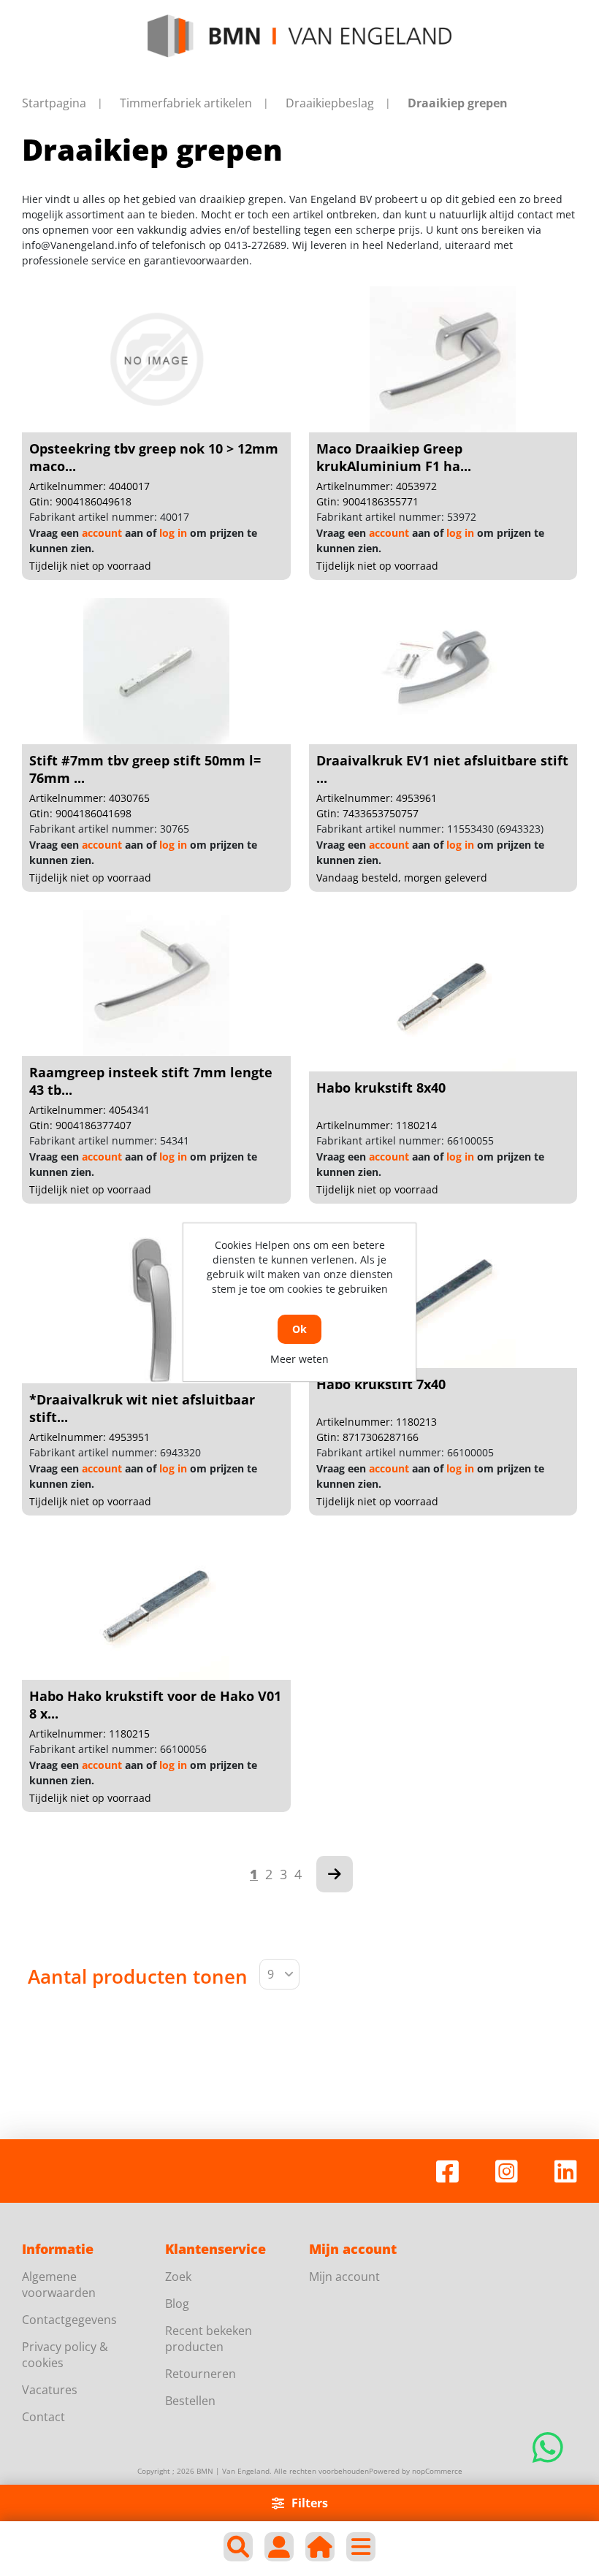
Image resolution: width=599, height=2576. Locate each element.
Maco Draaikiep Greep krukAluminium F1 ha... (394, 457)
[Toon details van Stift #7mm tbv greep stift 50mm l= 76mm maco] (156, 671)
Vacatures (50, 2390)
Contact (43, 2417)
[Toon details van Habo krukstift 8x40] (443, 998)
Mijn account (344, 2277)
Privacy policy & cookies (65, 2355)
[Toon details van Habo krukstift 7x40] (443, 1295)
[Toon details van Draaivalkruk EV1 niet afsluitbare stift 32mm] (443, 671)
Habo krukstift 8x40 (381, 1088)
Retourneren (201, 2374)
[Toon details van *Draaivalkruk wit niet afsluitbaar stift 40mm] (156, 1310)
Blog (177, 2304)
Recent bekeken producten (209, 2339)
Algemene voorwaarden (59, 2285)
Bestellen (190, 2401)
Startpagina (54, 103)
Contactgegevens (69, 2320)
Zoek (178, 2277)
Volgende (335, 1874)
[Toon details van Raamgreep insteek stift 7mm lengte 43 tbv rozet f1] (156, 983)
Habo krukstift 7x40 (381, 1384)
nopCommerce (437, 2471)
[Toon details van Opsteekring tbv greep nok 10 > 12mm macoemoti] (156, 359)
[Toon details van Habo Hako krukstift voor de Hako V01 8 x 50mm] (156, 1607)
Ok (299, 1329)
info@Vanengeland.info (79, 245)
